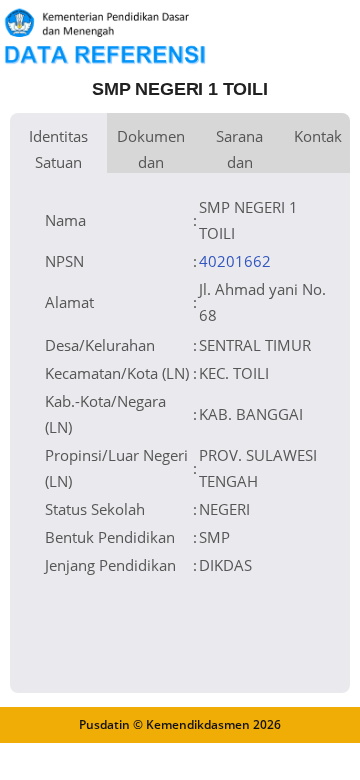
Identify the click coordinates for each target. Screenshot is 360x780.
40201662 (235, 261)
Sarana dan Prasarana (239, 149)
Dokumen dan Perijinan (151, 149)
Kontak (318, 136)
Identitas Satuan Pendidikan (58, 149)
